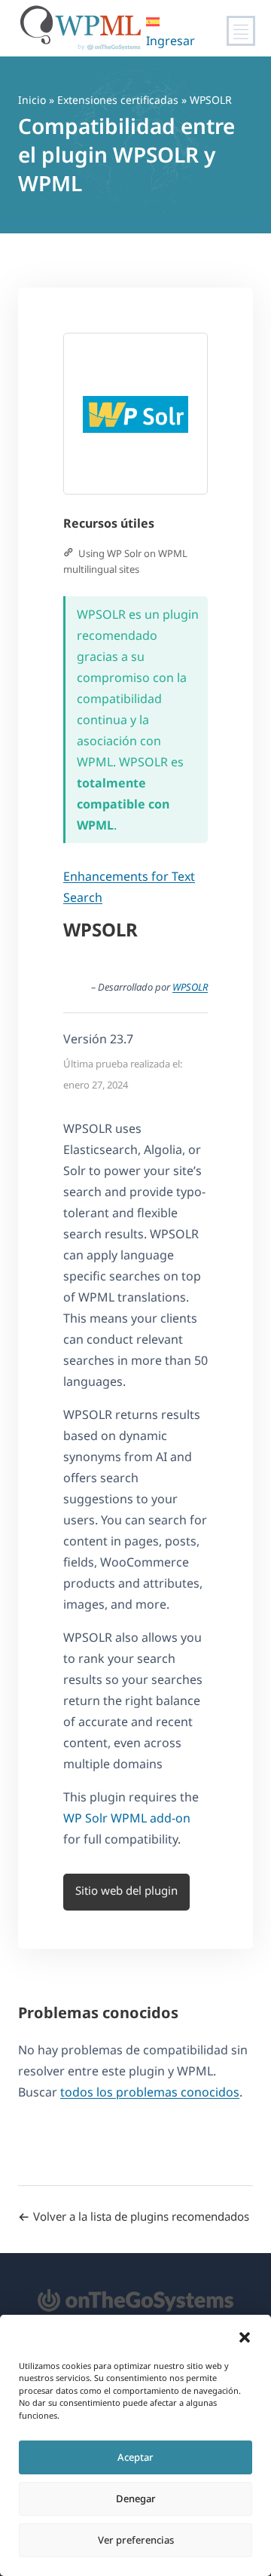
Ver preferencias (136, 2540)
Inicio (32, 100)
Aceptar (135, 2457)
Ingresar (171, 41)
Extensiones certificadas (118, 100)
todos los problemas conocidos (150, 2092)
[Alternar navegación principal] (241, 31)
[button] (245, 2337)
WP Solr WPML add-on (127, 1818)
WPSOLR (190, 987)
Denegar (136, 2498)
